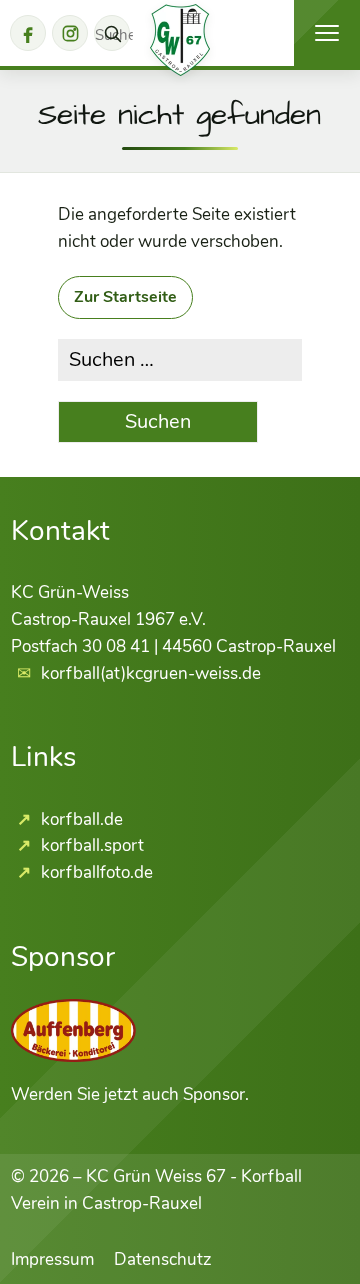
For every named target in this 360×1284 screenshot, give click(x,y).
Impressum (52, 1259)
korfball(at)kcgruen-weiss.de (151, 673)
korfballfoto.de (95, 872)
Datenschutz (163, 1259)
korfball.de (80, 819)
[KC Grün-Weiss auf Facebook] (28, 33)
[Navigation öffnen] (327, 33)
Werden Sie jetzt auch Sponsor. (130, 1094)
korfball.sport (90, 845)
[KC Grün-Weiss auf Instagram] (70, 33)
